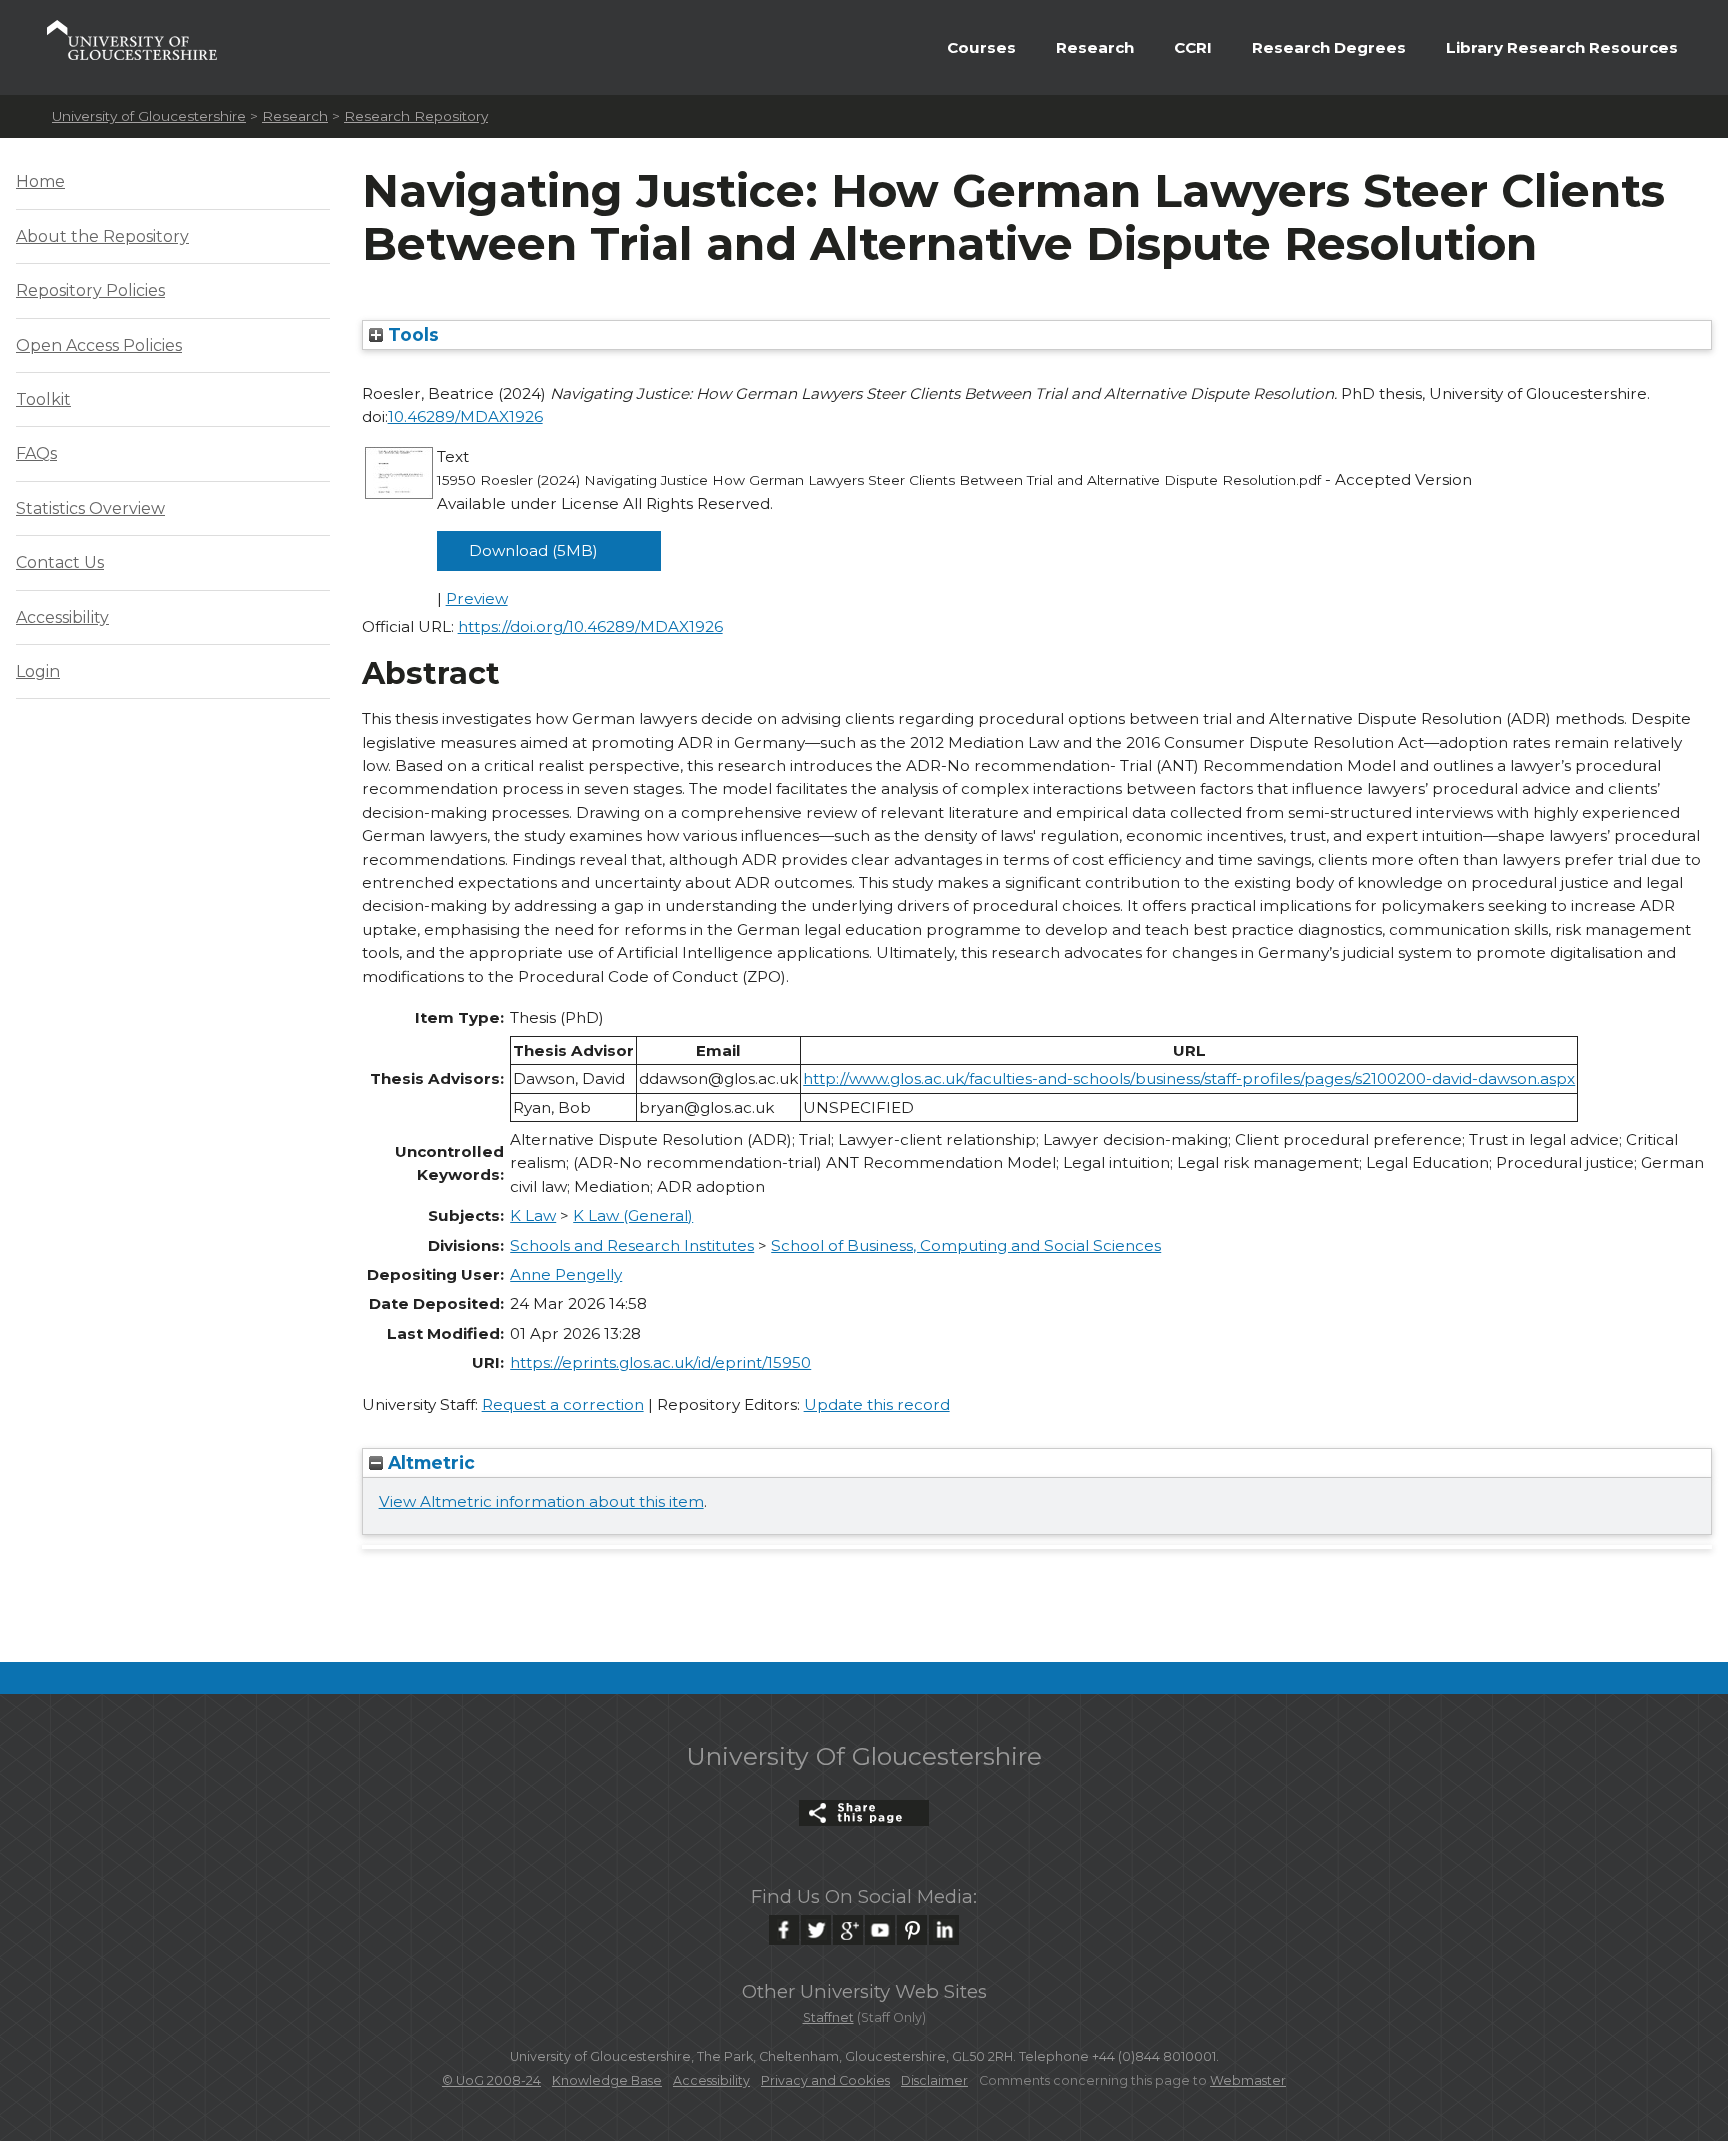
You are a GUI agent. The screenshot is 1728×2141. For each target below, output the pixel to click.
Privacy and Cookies (825, 2080)
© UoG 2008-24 (491, 2080)
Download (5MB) (533, 550)
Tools (411, 334)
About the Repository (102, 236)
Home (40, 181)
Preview (477, 598)
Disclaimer (934, 2080)
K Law (533, 1215)
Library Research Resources (1562, 47)
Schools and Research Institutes (632, 1245)
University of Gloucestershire (149, 116)
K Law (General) (633, 1215)
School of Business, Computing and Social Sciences (966, 1245)
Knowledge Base (607, 2080)
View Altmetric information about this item (541, 1501)
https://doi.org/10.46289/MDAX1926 (590, 626)
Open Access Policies (99, 345)
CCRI (1193, 47)
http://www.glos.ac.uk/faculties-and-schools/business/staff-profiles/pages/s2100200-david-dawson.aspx (1189, 1078)
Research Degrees (1329, 47)
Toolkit (43, 399)
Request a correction (563, 1404)
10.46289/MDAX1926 (465, 416)
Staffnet (828, 2017)
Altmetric (429, 1462)
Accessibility (62, 617)
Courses (981, 47)
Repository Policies (90, 290)
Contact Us (60, 562)
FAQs (36, 453)
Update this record (877, 1404)
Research (1095, 47)
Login (38, 671)
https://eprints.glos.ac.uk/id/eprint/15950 (660, 1362)
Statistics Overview (90, 508)
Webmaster (1248, 2080)
